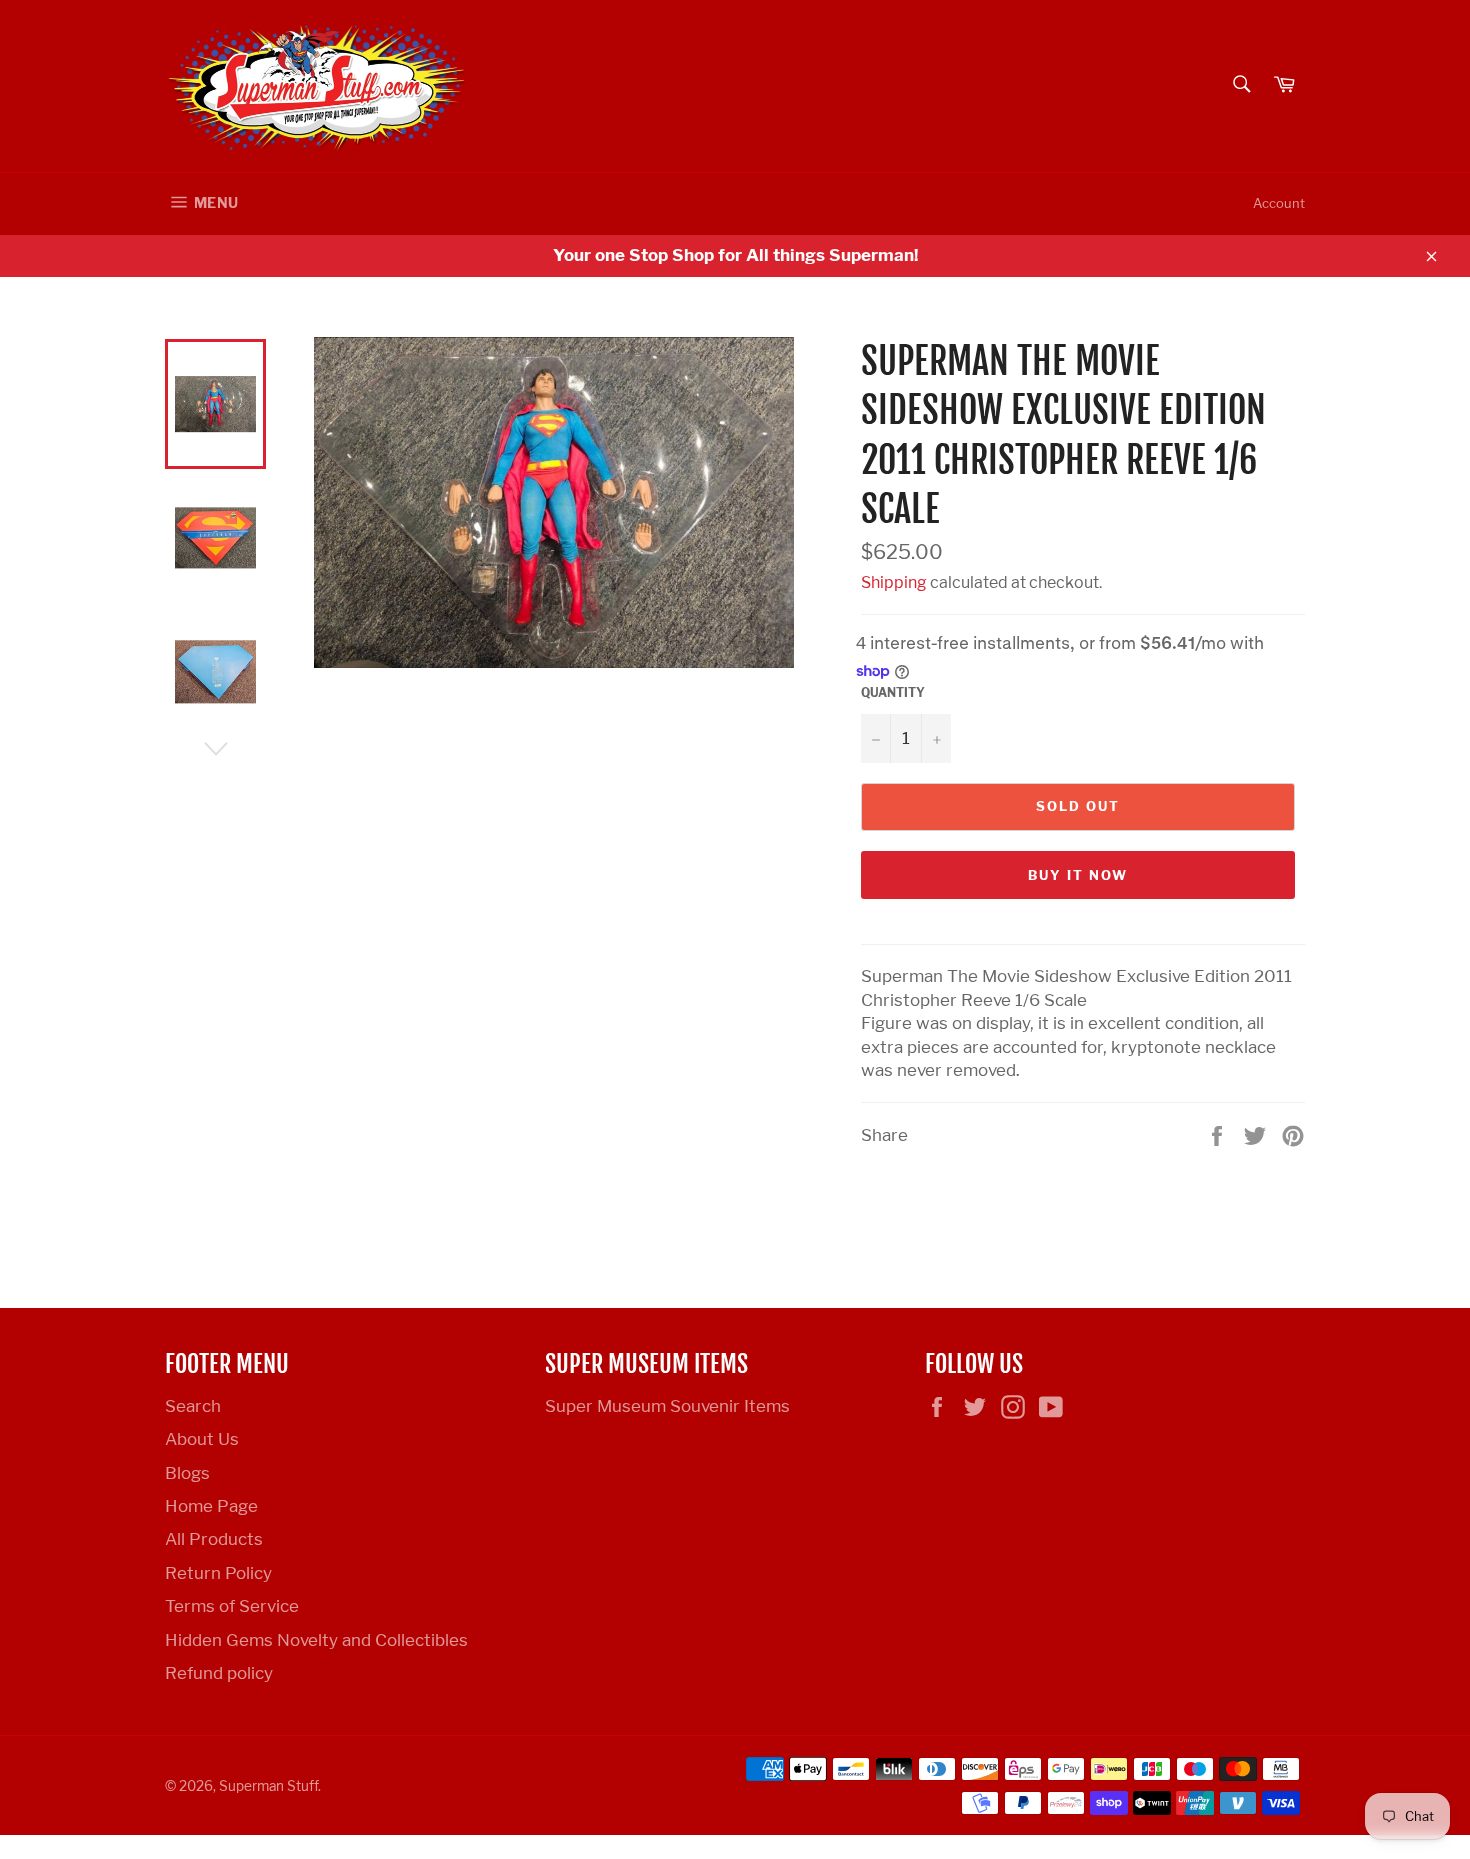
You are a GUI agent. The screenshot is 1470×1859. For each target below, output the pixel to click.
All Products (214, 1539)
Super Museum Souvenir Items (667, 1406)
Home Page (211, 1506)
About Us (202, 1439)
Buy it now (1078, 875)
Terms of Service (232, 1606)
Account (1279, 203)
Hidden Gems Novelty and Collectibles (316, 1640)
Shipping (894, 582)
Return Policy (218, 1573)
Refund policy (219, 1673)
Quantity (893, 692)
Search (193, 1406)
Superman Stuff (268, 1786)
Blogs (187, 1473)
